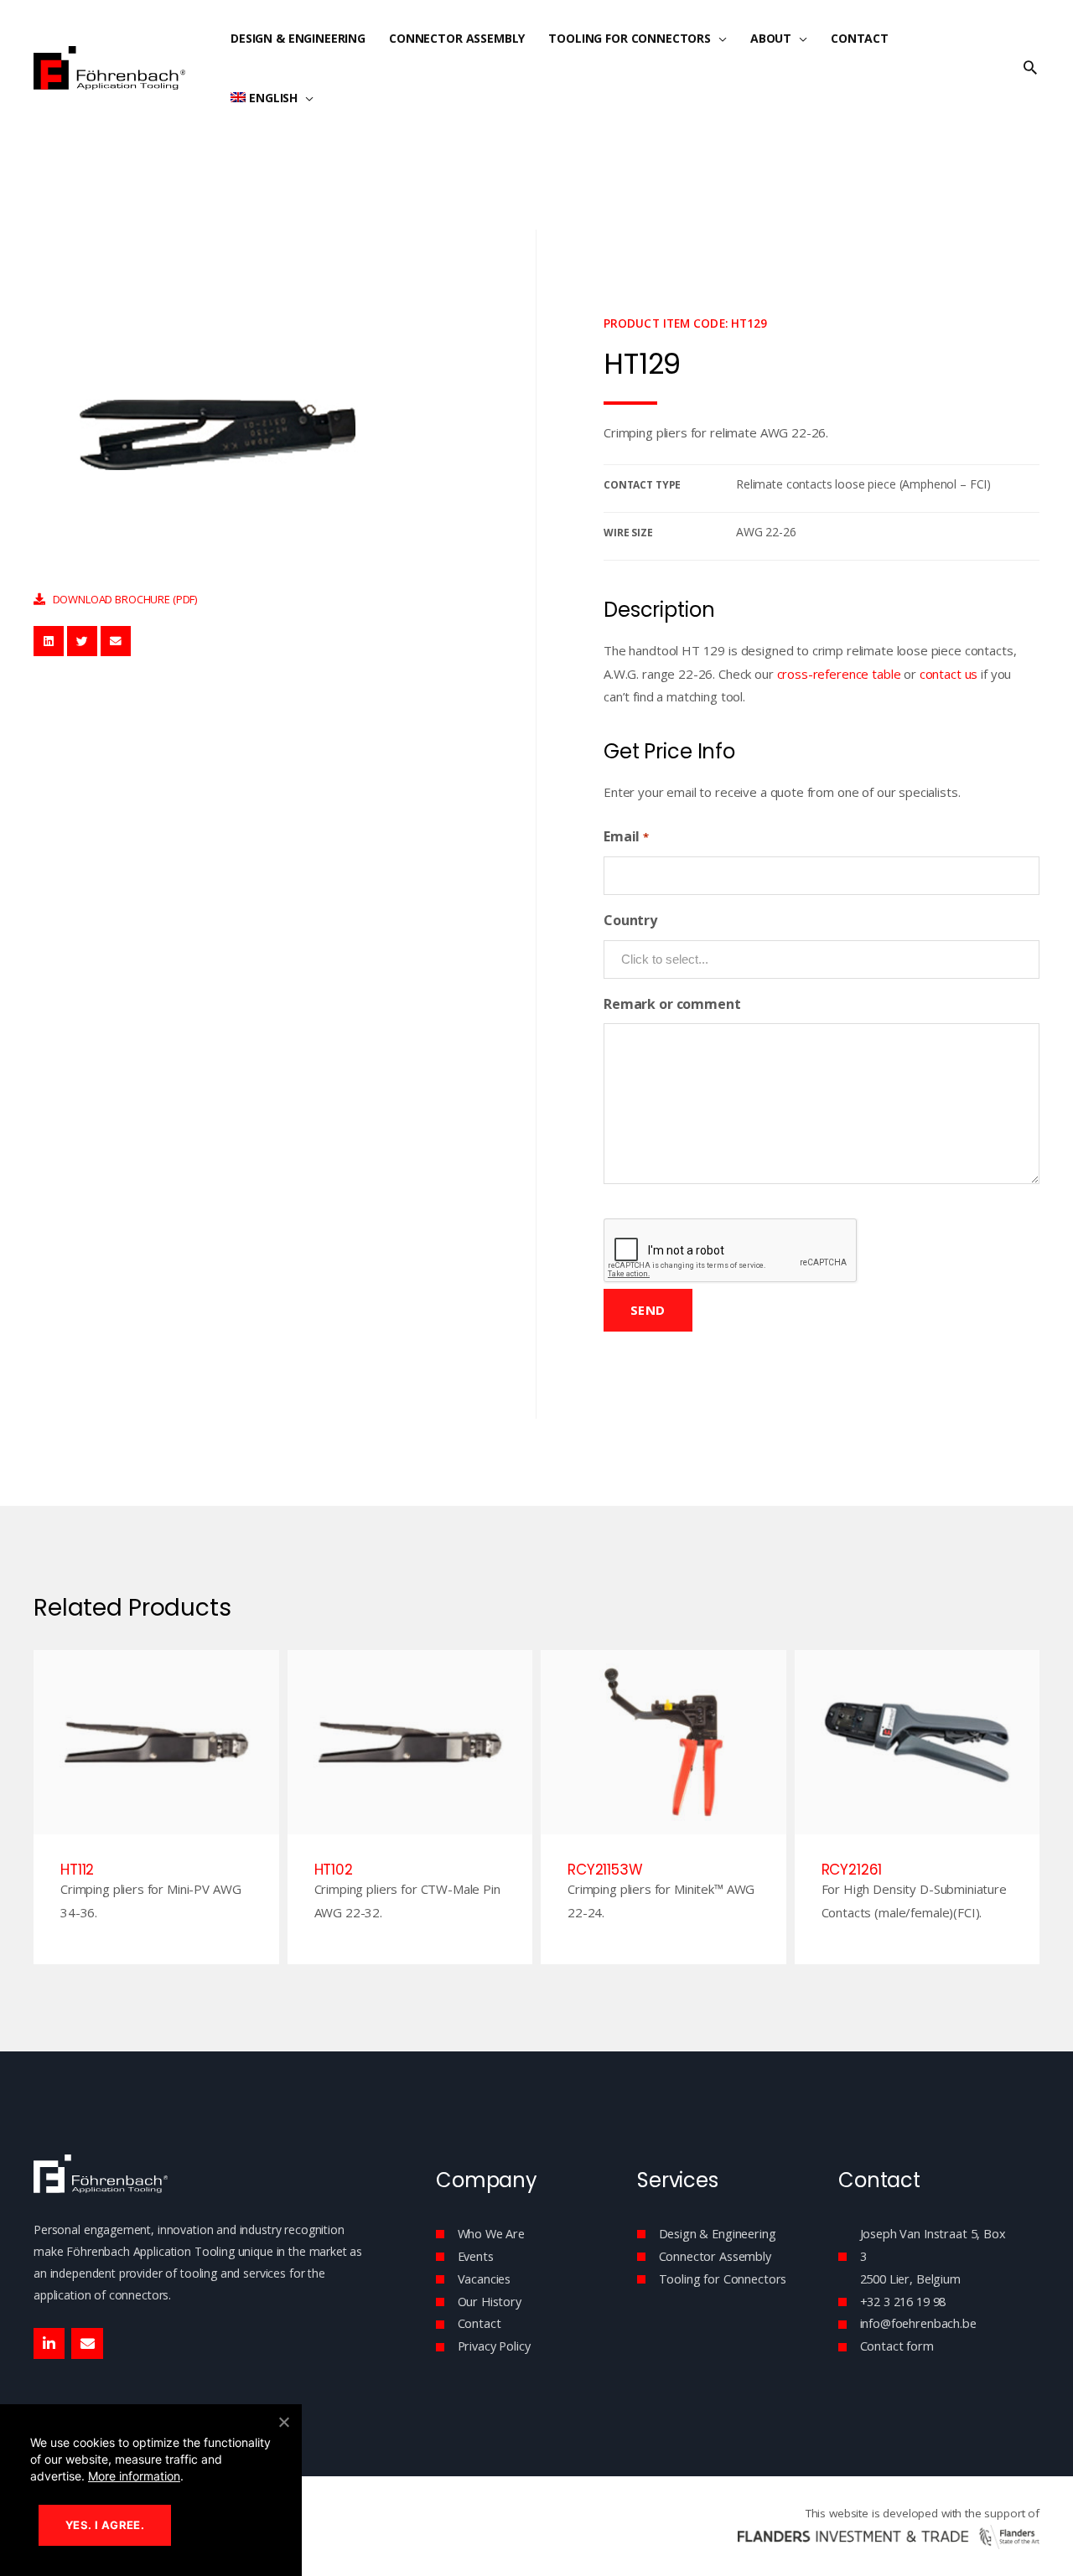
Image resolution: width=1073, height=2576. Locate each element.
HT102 (334, 1870)
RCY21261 (852, 1870)
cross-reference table (839, 674)
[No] (283, 2422)
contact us (949, 674)
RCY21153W (605, 1870)
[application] (719, 38)
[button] (1030, 68)
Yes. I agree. (105, 2525)
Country (630, 920)
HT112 (77, 1870)
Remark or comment (672, 1004)
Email (626, 836)
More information (134, 2476)
